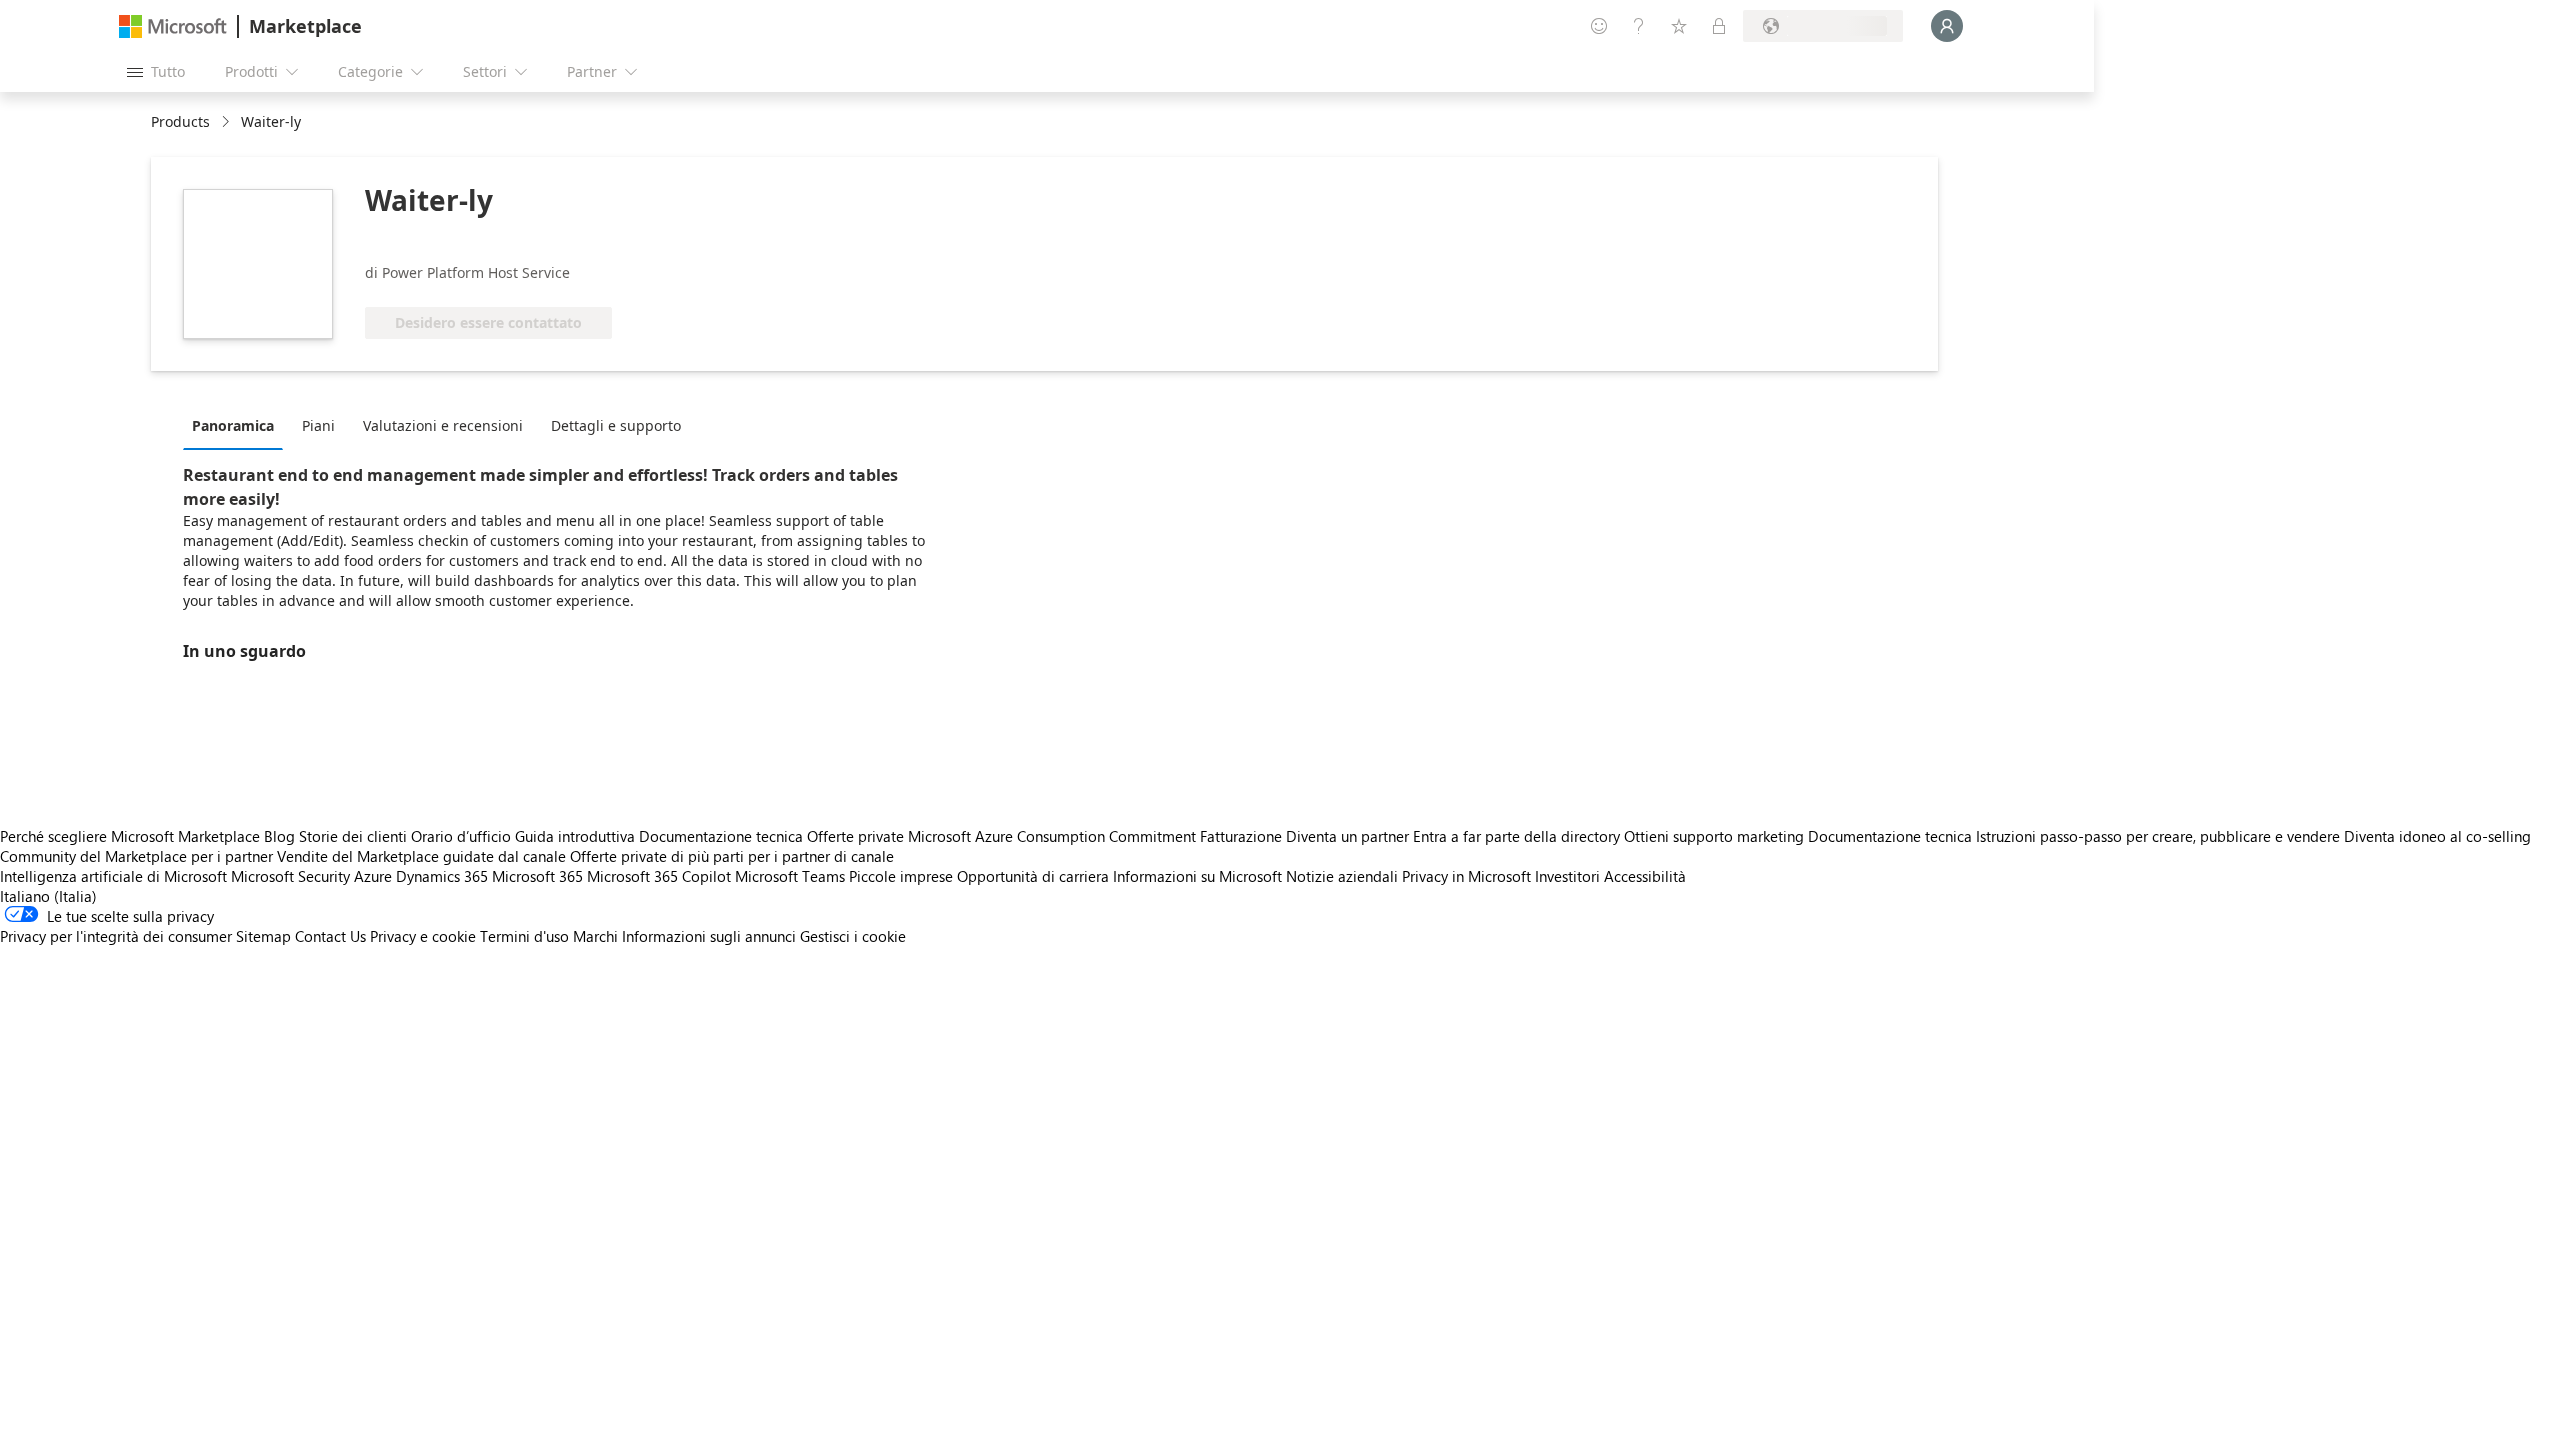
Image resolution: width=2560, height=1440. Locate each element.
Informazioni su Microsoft (1197, 876)
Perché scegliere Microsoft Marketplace (130, 836)
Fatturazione (1241, 836)
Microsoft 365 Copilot (659, 876)
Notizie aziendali (1342, 876)
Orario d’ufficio (461, 836)
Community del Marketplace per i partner (136, 856)
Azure (373, 876)
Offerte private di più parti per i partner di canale (732, 856)
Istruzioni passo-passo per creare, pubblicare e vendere (2158, 836)
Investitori (1567, 876)
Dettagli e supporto (616, 425)
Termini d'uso (524, 936)
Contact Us (330, 936)
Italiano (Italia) (48, 896)
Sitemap (263, 936)
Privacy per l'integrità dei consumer (116, 936)
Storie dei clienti (353, 836)
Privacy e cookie (423, 936)
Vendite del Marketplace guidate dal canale (421, 856)
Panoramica (233, 425)
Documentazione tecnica (721, 836)
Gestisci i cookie (853, 936)
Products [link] (180, 121)
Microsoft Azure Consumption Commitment (1054, 836)
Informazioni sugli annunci (709, 936)
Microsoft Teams (790, 876)
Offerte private (855, 836)
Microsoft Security (290, 876)
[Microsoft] (173, 26)
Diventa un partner (1347, 836)
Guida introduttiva (575, 836)
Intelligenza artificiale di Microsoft (113, 876)
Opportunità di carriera (1033, 876)
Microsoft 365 (537, 876)
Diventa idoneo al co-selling (2437, 836)
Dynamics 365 (442, 876)
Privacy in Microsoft (1466, 876)
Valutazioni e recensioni (443, 425)
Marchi (595, 936)
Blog (279, 836)
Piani (318, 425)
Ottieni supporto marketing (1714, 836)
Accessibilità (1645, 876)
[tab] (238, 425)
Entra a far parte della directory (1516, 836)
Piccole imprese (901, 876)
